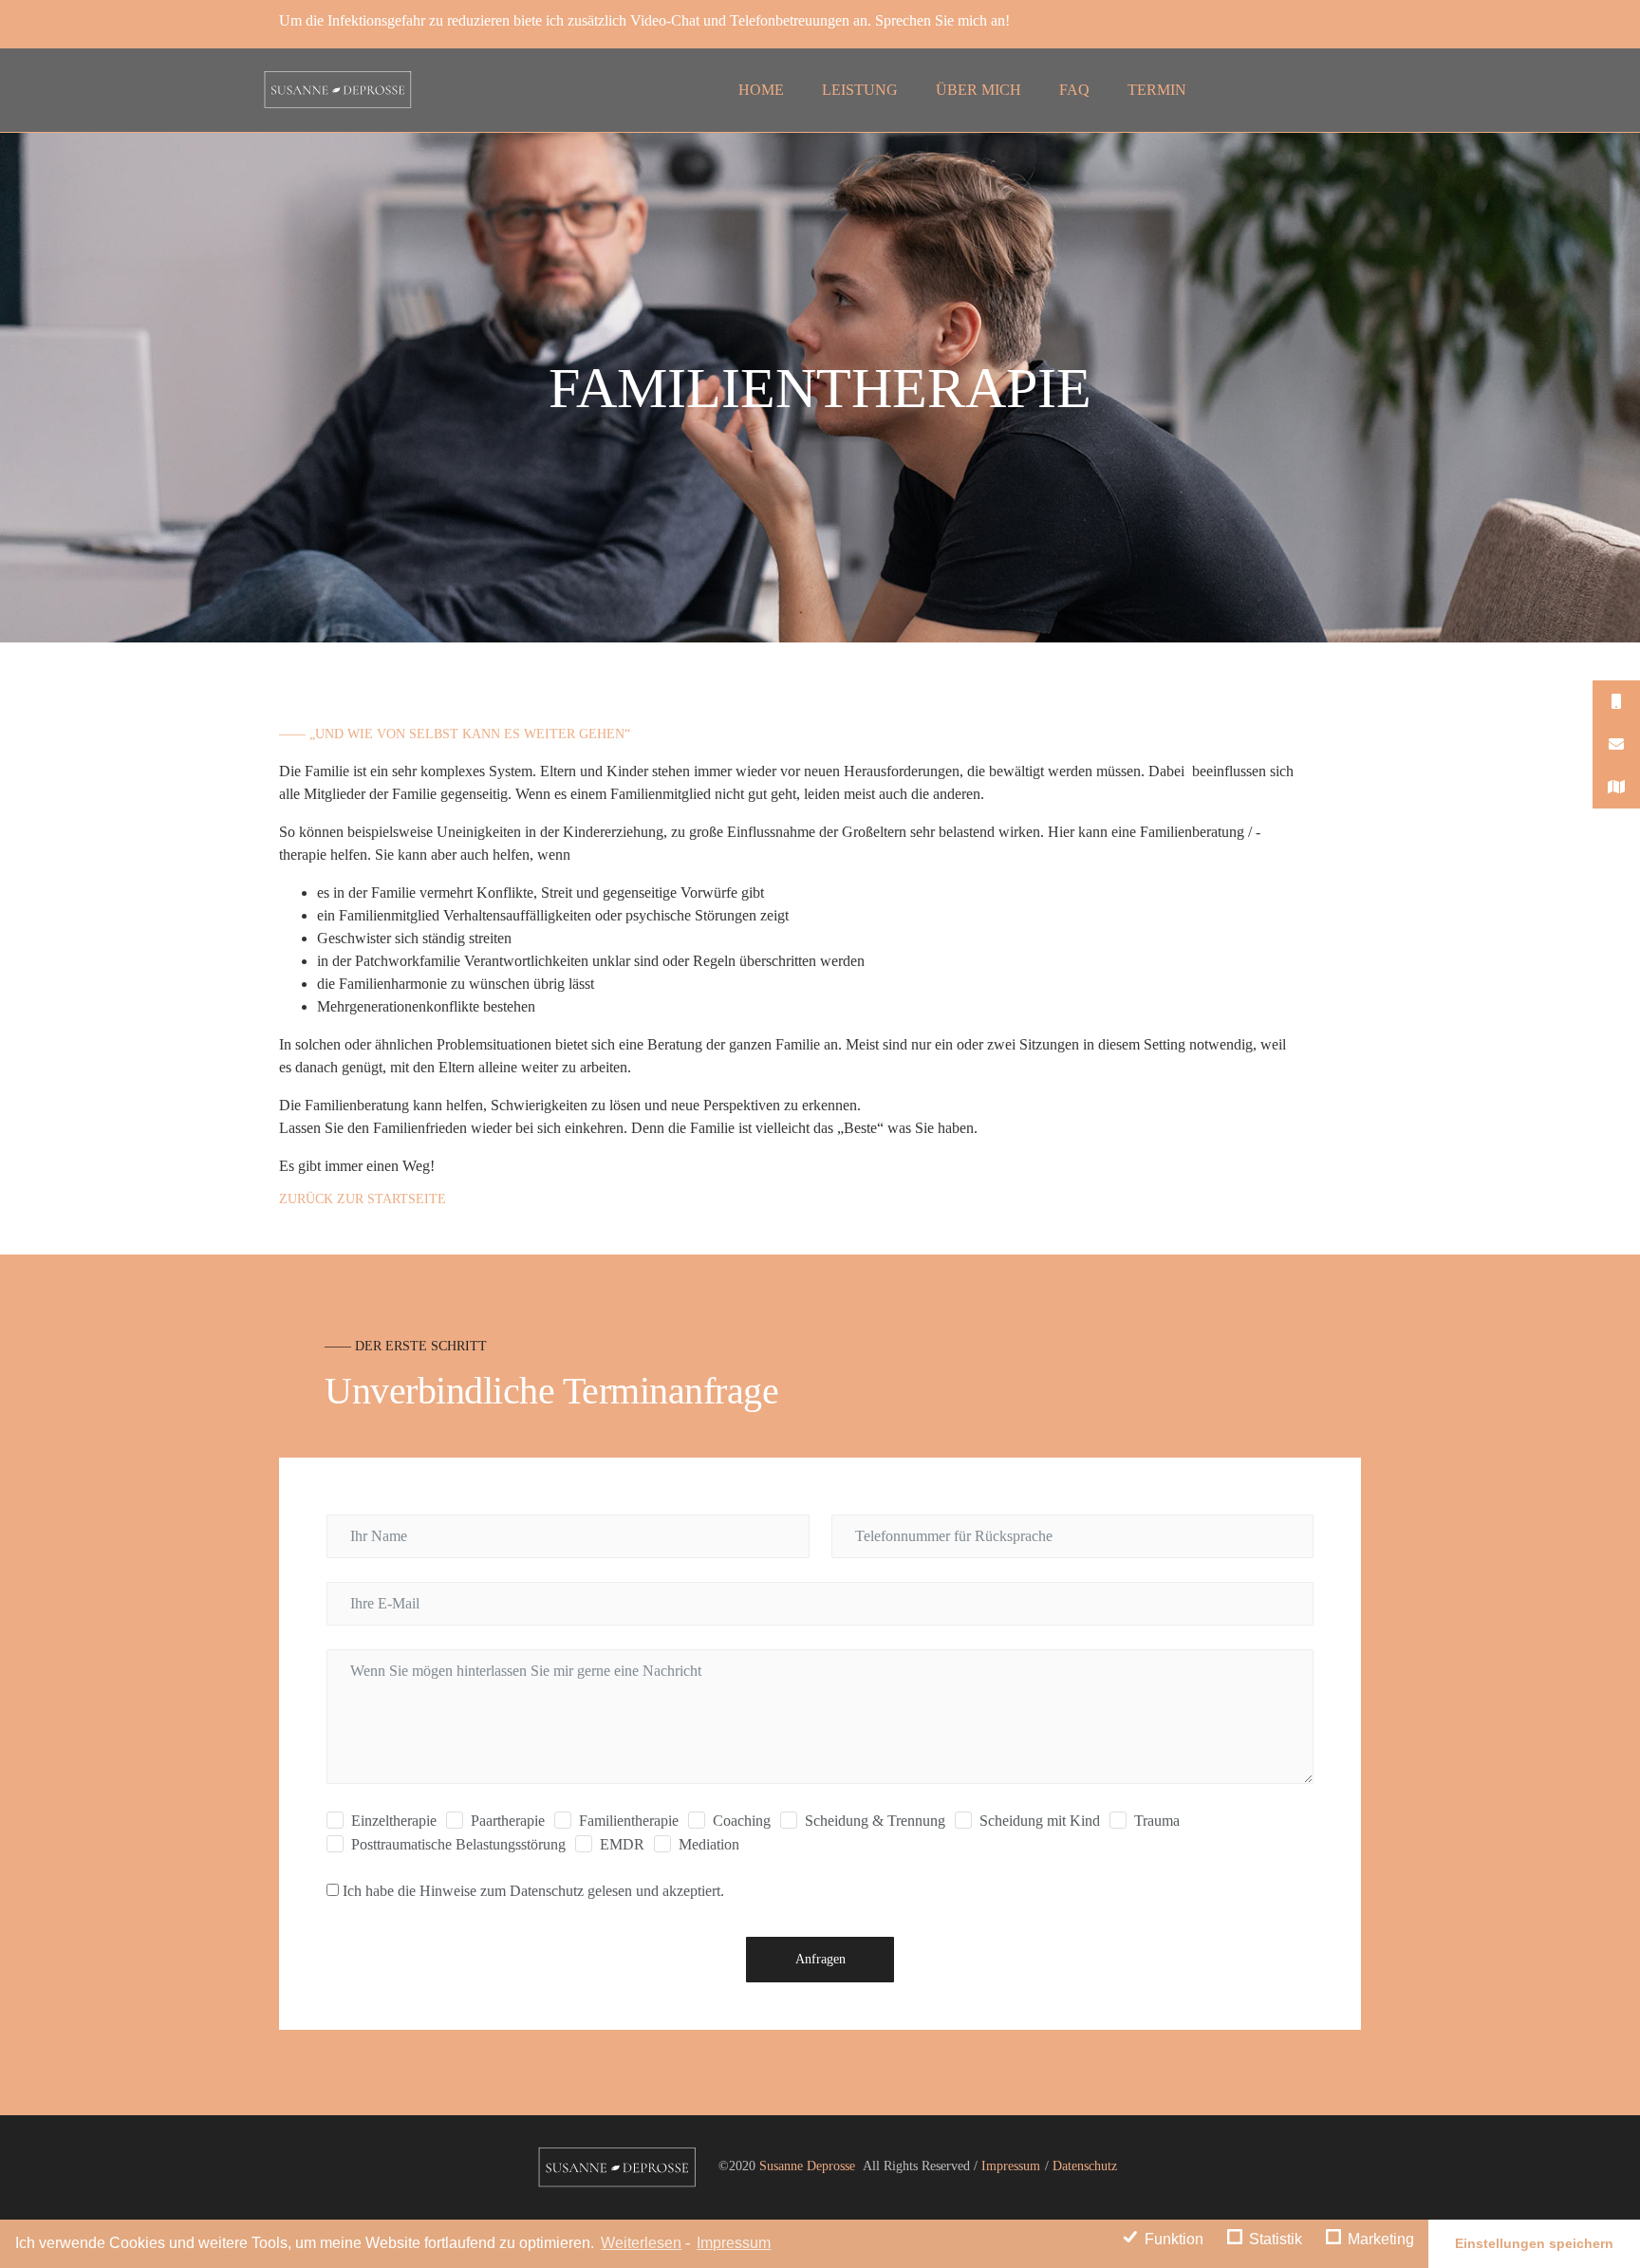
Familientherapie (629, 1821)
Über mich (978, 90)
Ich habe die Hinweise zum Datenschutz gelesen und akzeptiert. (533, 1891)
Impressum (734, 2243)
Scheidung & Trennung (875, 1821)
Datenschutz (1085, 2166)
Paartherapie (508, 1821)
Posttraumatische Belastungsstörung (458, 1844)
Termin (1157, 90)
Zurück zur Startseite (363, 1199)
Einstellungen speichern (1534, 2243)
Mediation (709, 1844)
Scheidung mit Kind (1040, 1821)
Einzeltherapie (394, 1821)
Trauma (1157, 1821)
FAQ (1074, 90)
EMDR (622, 1844)
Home (761, 90)
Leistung (860, 90)
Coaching (742, 1821)
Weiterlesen (641, 2243)
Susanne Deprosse (805, 2166)
